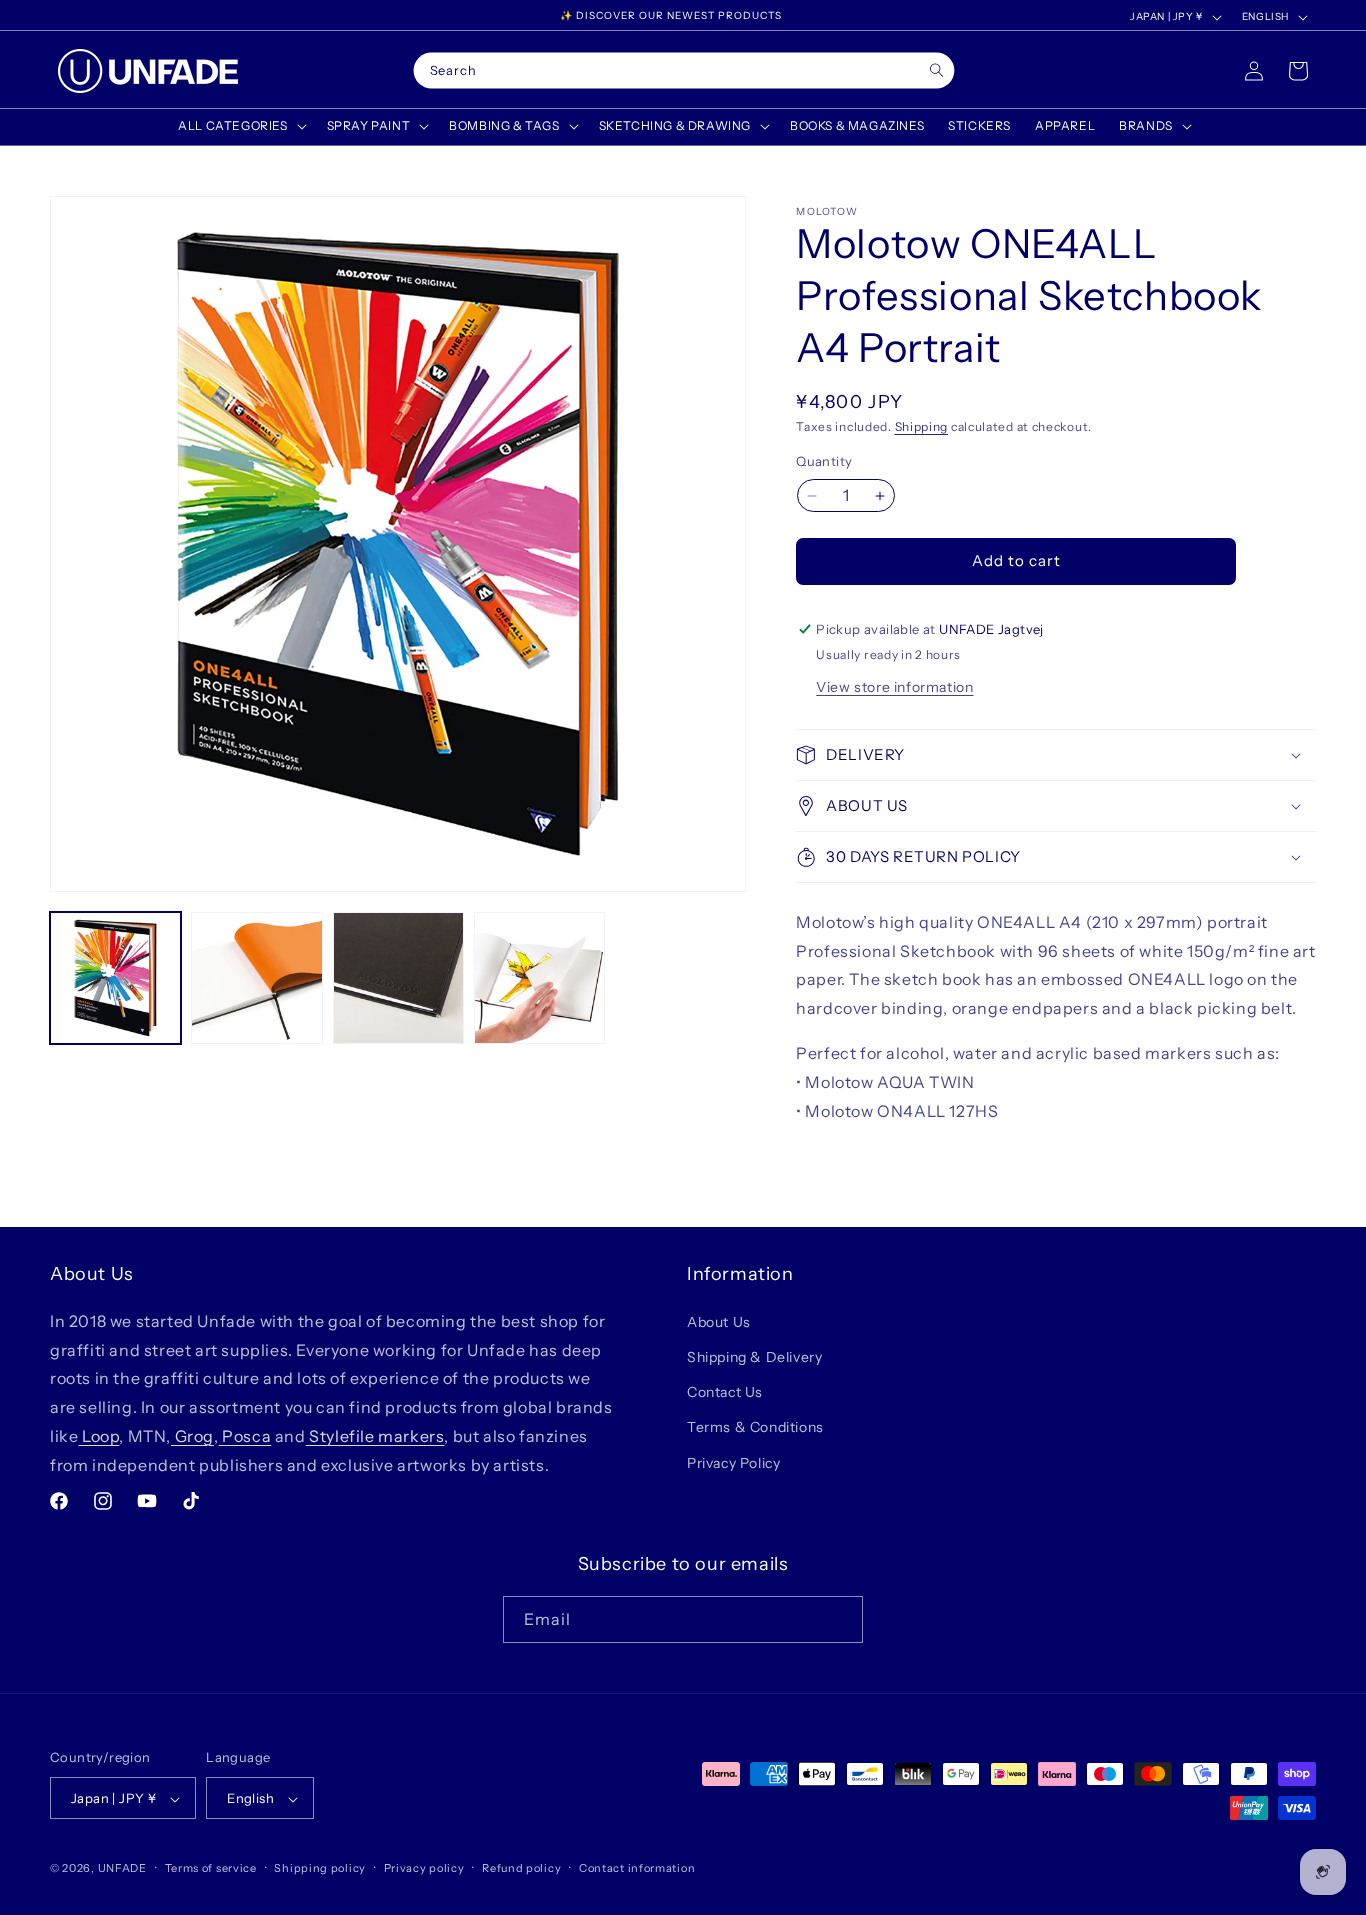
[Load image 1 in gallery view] (115, 977)
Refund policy (521, 1868)
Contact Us (725, 1391)
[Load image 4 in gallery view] (539, 977)
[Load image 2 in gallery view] (256, 977)
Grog (192, 1435)
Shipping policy (320, 1868)
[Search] (936, 70)
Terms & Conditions (755, 1427)
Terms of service (211, 1868)
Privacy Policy (733, 1462)
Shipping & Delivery (754, 1356)
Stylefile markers (375, 1435)
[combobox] (684, 71)
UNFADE (122, 1869)
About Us (719, 1321)
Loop (98, 1435)
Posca (245, 1435)
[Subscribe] (840, 1619)
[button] (240, 126)
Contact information (637, 1868)
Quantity (824, 462)
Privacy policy (424, 1868)
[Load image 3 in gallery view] (398, 977)
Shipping (922, 426)
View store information (894, 687)
